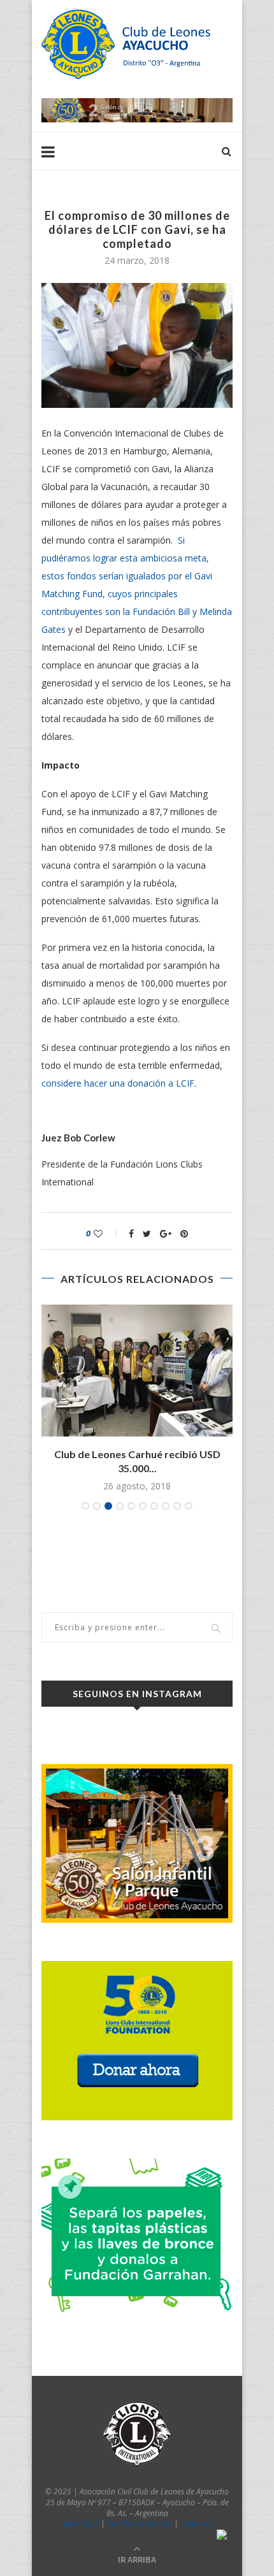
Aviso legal (81, 2523)
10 (189, 1506)
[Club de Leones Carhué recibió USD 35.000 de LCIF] (137, 1371)
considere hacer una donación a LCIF (118, 1083)
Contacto (196, 2523)
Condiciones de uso (140, 2523)
